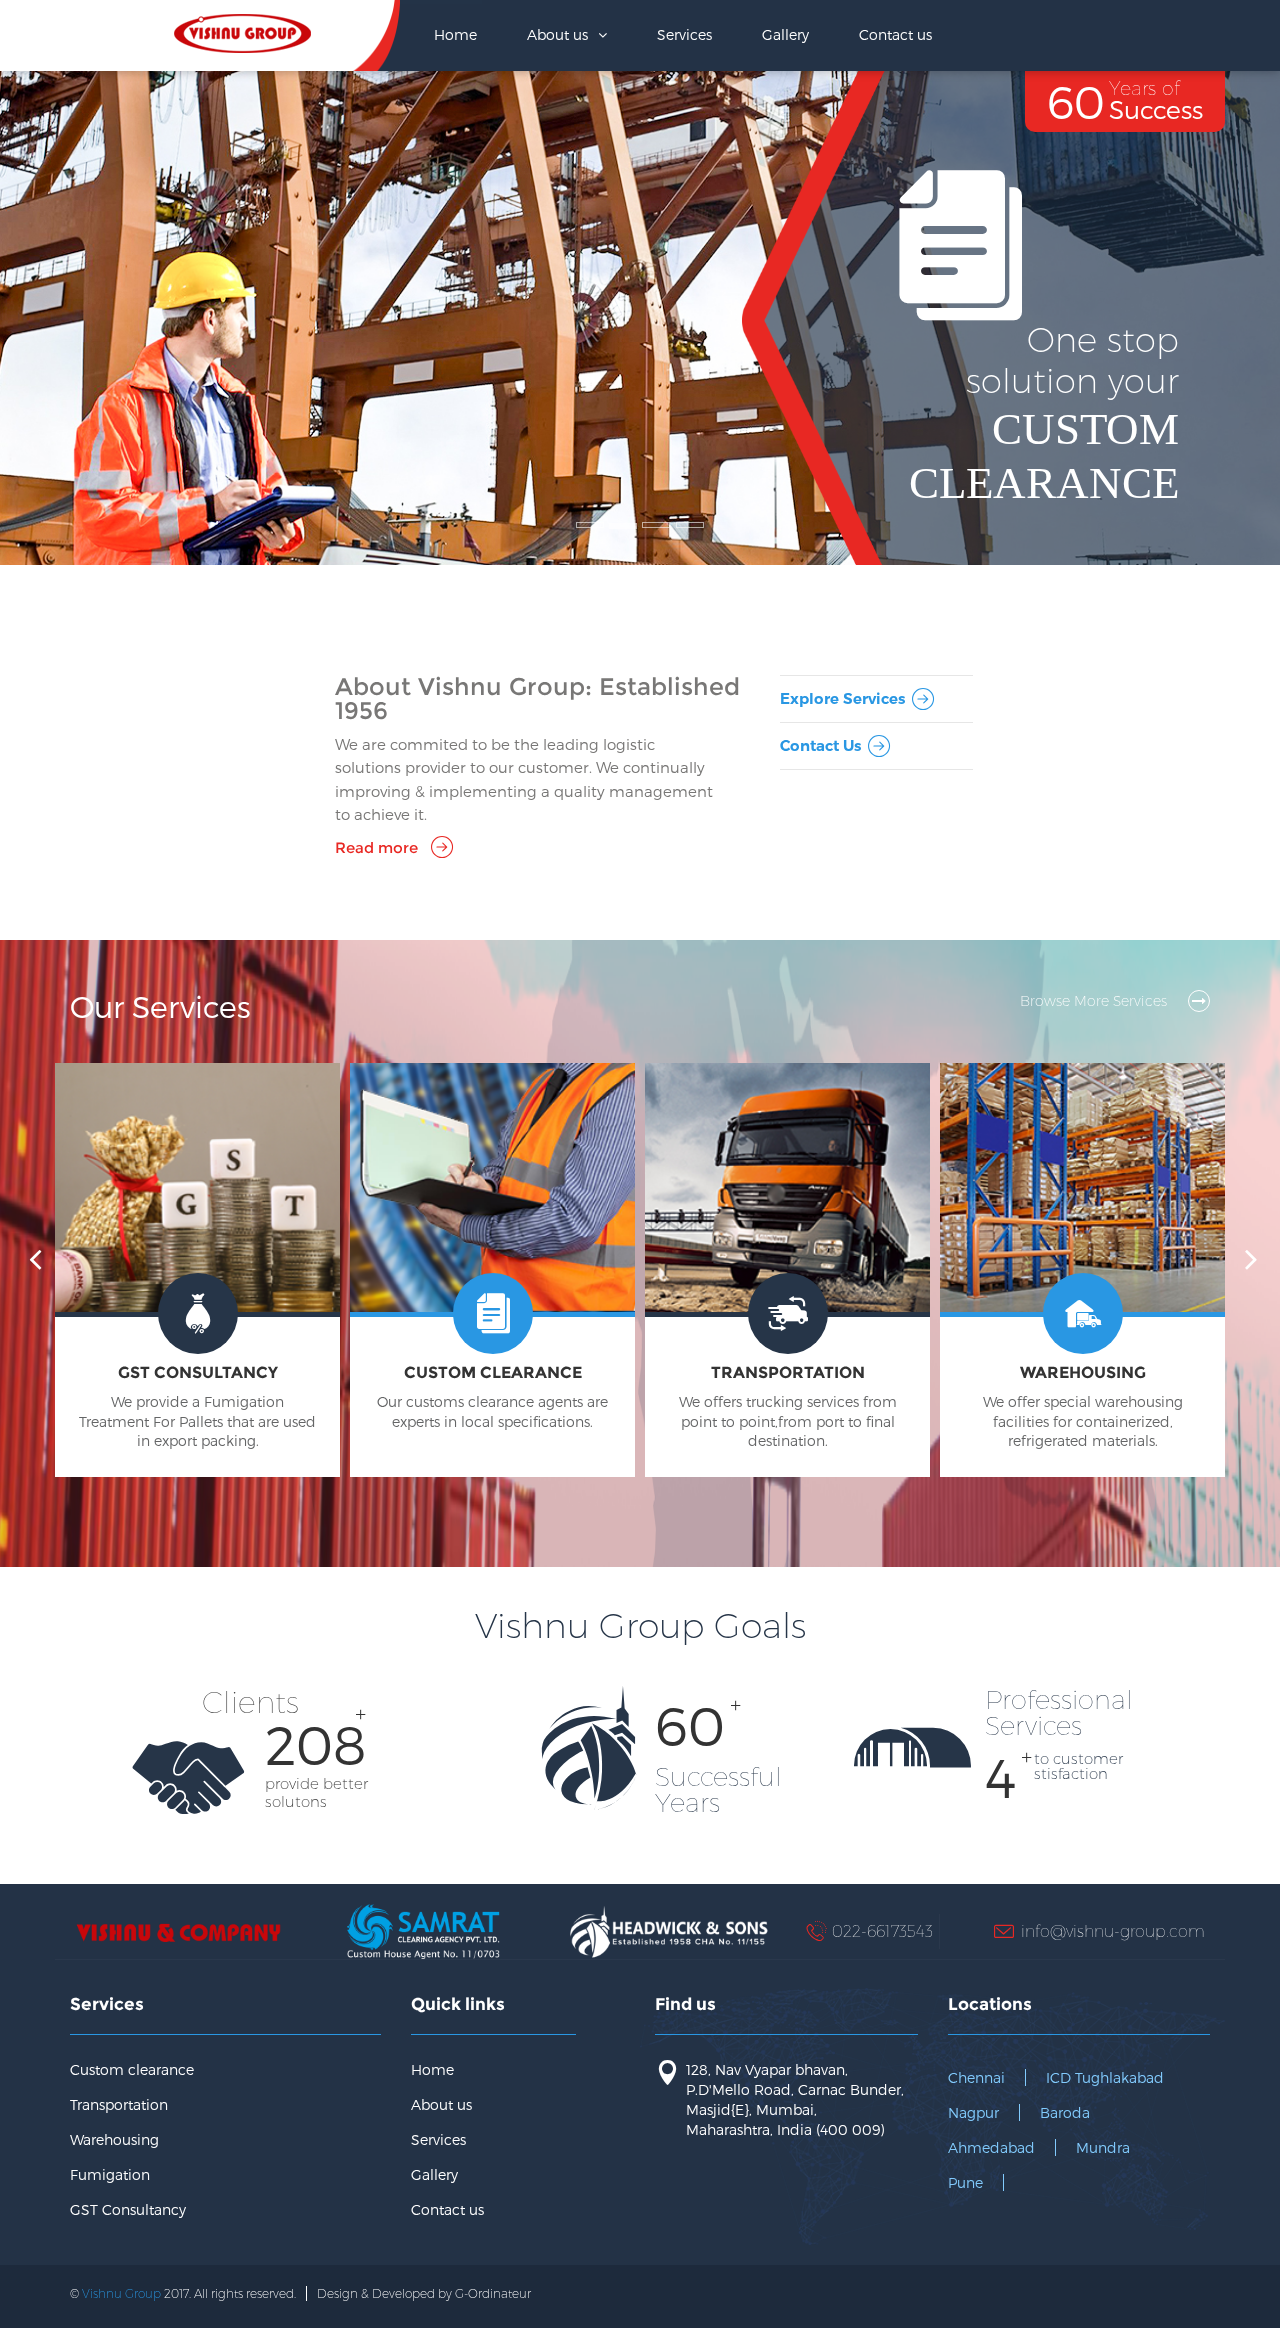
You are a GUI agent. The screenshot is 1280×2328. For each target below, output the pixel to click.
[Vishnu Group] (243, 27)
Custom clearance (132, 2069)
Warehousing (114, 2139)
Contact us (895, 34)
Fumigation (110, 2174)
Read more (376, 847)
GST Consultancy (128, 2209)
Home (455, 34)
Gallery (785, 34)
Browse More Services (1095, 1001)
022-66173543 (882, 1930)
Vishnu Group (121, 2293)
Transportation (119, 2104)
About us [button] (559, 34)
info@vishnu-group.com (1113, 1930)
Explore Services (842, 698)
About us (441, 2104)
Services (684, 34)
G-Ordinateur (493, 2293)
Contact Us (820, 745)
